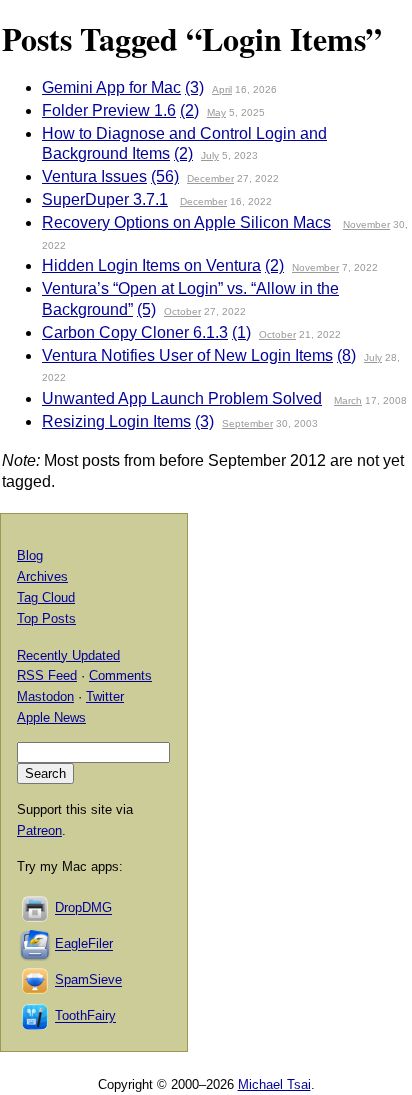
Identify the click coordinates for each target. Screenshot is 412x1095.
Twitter (105, 696)
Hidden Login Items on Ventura (151, 265)
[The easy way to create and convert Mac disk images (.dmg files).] (36, 908)
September (247, 423)
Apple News (51, 717)
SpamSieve (88, 980)
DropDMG (83, 908)
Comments (120, 675)
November (366, 224)
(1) (241, 332)
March (348, 400)
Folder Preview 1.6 (109, 110)
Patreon (39, 830)
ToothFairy (85, 1016)
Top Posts (46, 618)
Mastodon (45, 696)
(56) (165, 176)
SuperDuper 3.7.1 (105, 199)
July (210, 155)
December (210, 178)
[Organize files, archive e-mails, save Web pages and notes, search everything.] (36, 944)
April (222, 89)
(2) (189, 110)
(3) (194, 87)
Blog (30, 555)
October (182, 311)
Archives (42, 576)
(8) (346, 355)
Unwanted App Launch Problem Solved (182, 398)
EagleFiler (84, 944)
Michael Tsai (274, 1084)
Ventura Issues (94, 176)
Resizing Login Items (116, 421)
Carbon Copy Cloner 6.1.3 (135, 332)
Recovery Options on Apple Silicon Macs (186, 222)
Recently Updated (68, 655)
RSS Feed (47, 675)
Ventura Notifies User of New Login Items (187, 355)
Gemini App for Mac (111, 87)
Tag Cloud (46, 597)
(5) (146, 309)
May (216, 112)
